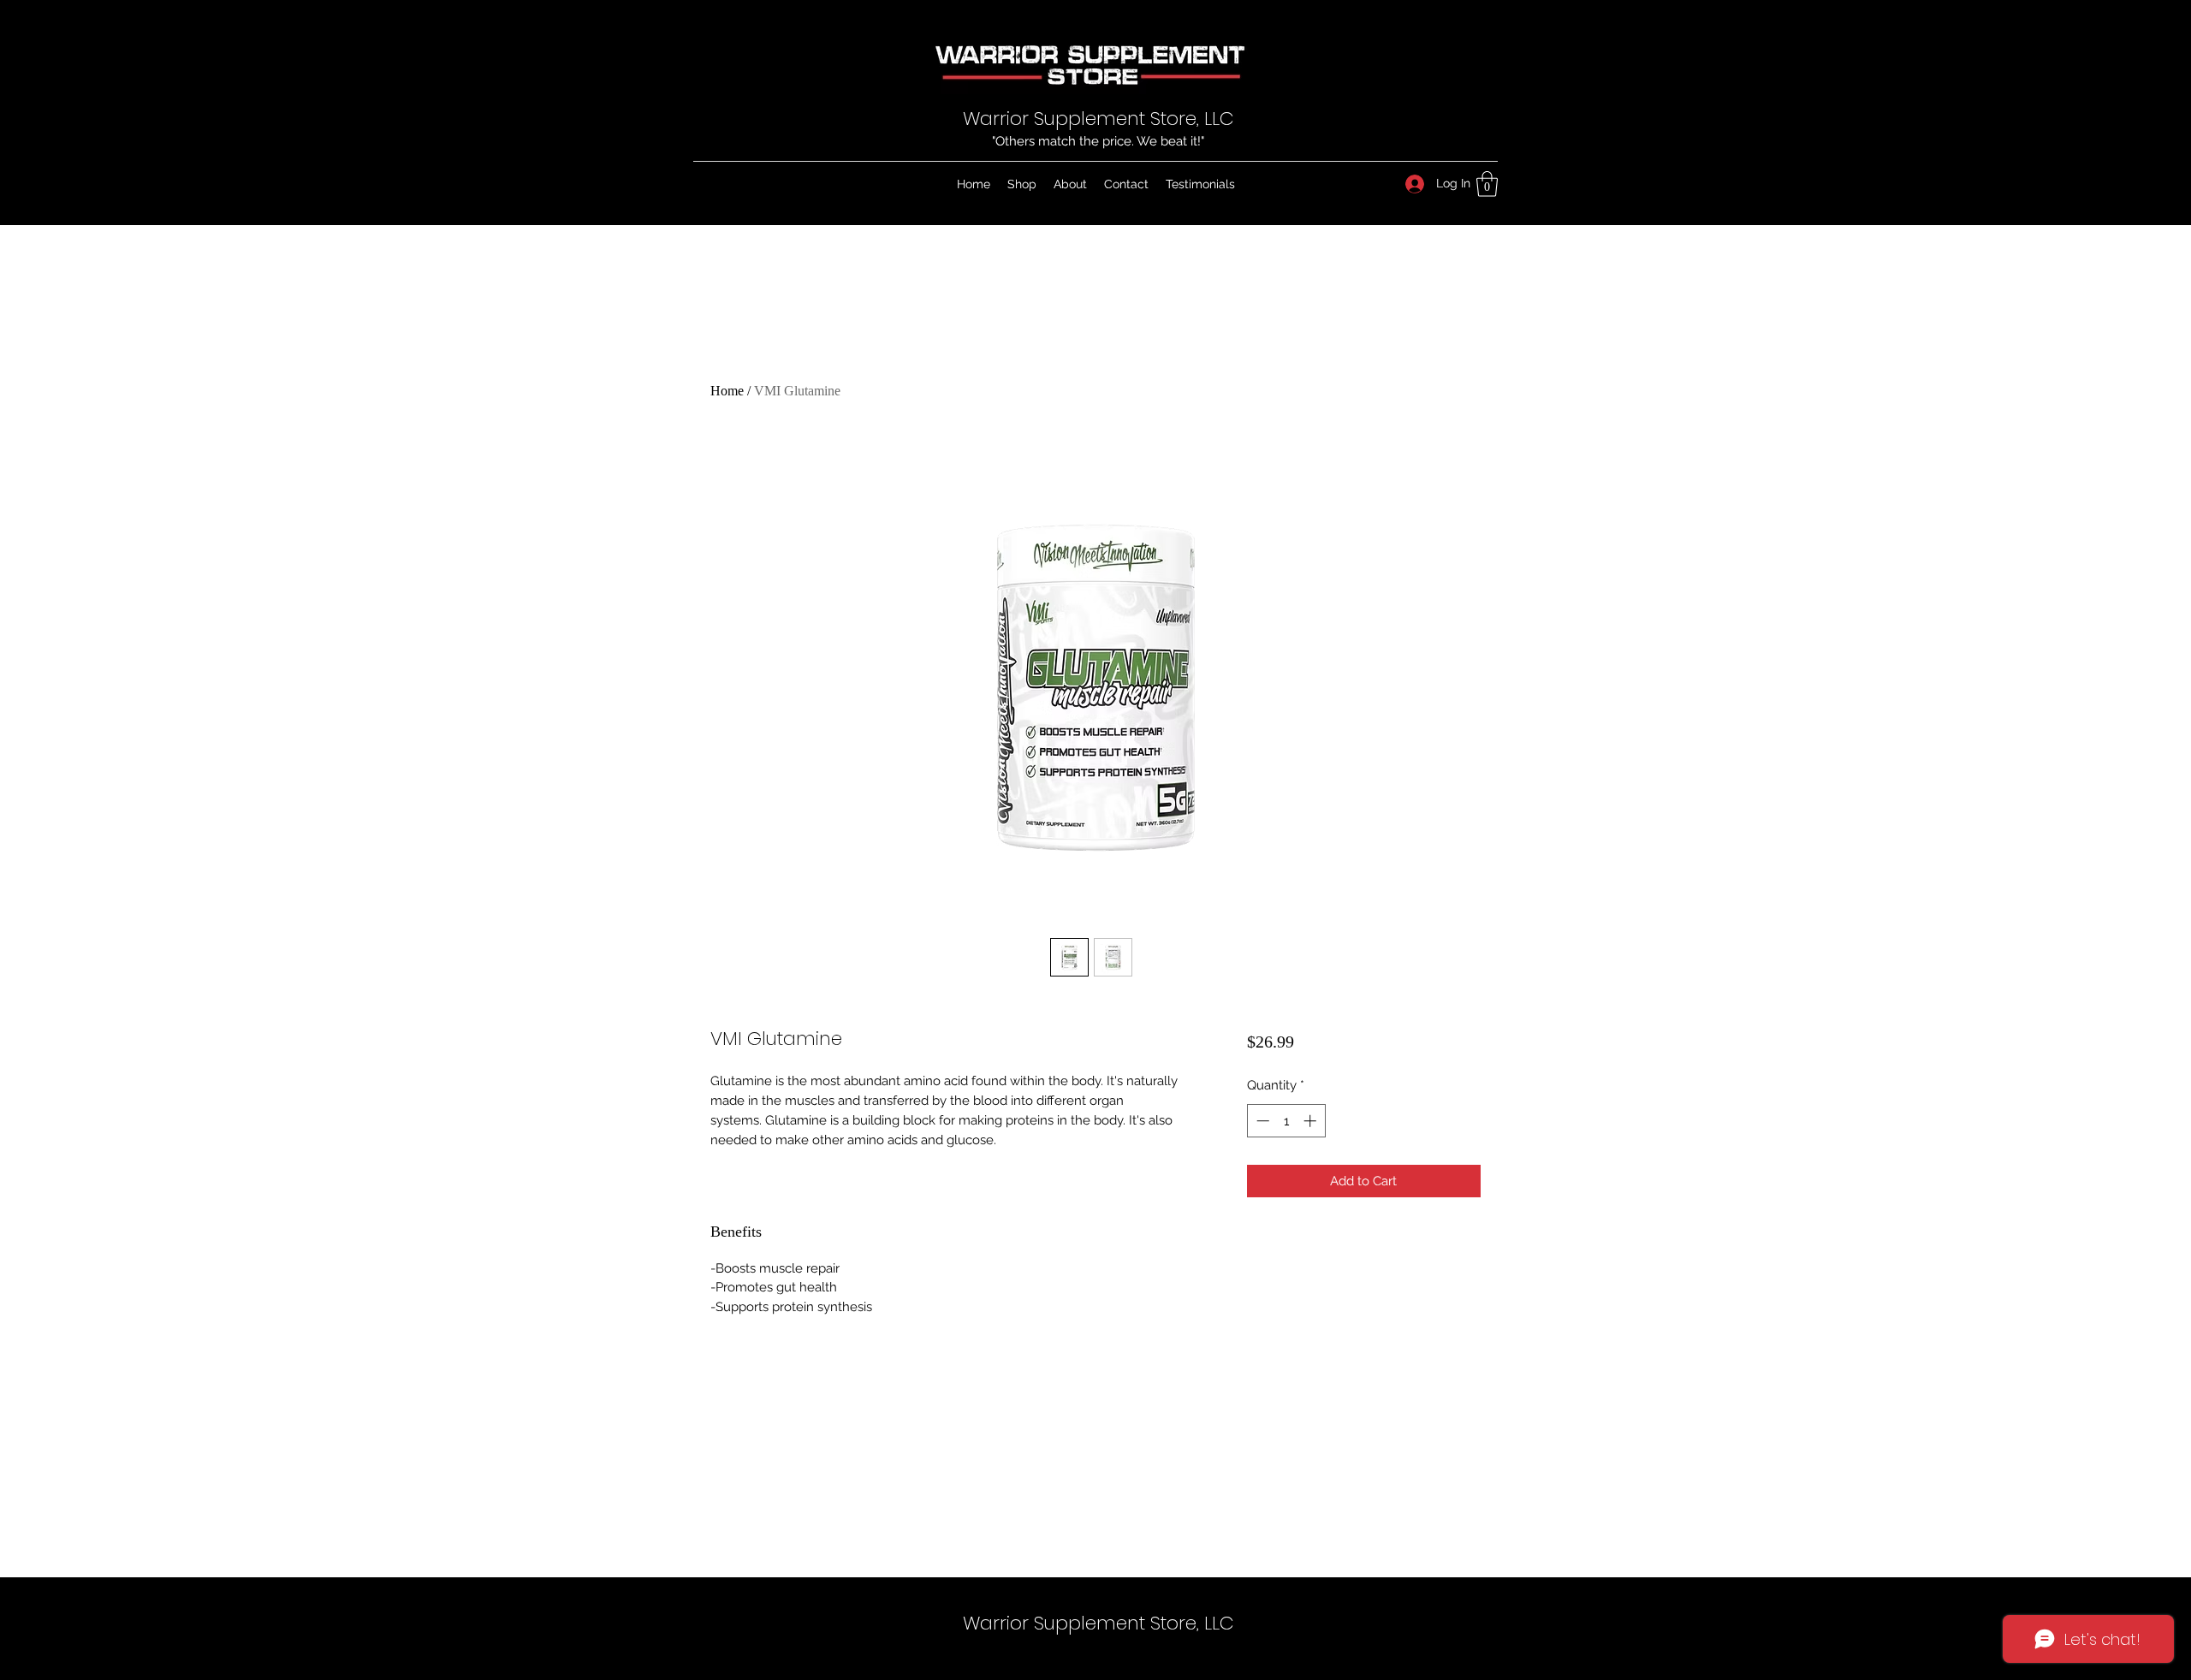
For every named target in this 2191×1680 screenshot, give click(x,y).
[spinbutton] (1286, 1121)
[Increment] (1312, 1121)
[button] (1487, 184)
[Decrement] (1261, 1121)
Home (727, 391)
